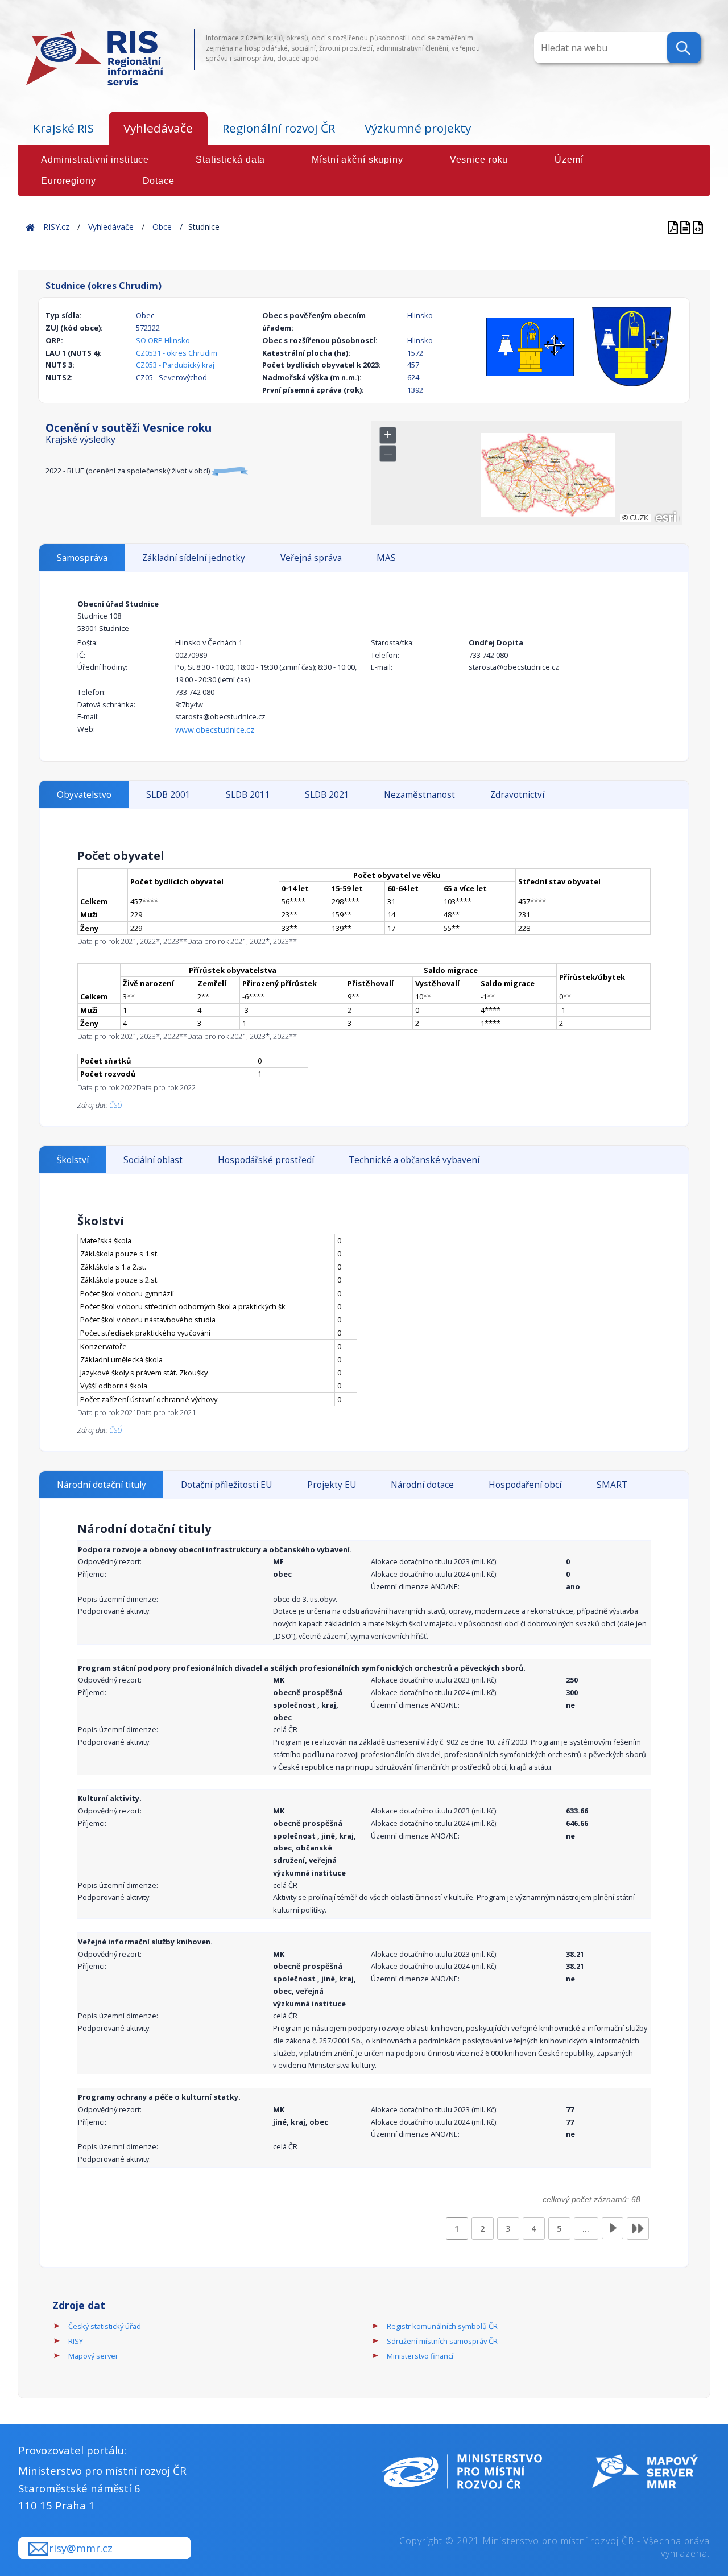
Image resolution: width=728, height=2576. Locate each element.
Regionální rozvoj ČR (279, 128)
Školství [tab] (73, 1160)
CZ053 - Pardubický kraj (175, 365)
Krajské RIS (63, 128)
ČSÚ (116, 1105)
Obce (162, 227)
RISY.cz (56, 227)
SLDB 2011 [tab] (248, 795)
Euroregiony (69, 181)
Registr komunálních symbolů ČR (442, 2326)
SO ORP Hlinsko (163, 340)
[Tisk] (686, 227)
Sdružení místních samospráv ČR (442, 2341)
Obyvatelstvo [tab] (84, 795)
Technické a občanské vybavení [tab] (414, 1160)
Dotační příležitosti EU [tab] (226, 1485)
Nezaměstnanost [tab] (419, 795)
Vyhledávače (158, 128)
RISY (76, 2341)
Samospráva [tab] (82, 558)
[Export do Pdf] (674, 227)
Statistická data (230, 160)
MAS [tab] (386, 558)
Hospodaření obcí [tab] (525, 1485)
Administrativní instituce (95, 160)
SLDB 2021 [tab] (327, 795)
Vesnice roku (479, 160)
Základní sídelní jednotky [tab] (194, 558)
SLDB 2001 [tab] (168, 795)
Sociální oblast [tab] (153, 1160)
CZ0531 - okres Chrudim (177, 353)
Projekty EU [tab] (332, 1485)
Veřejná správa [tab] (311, 558)
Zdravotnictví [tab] (517, 795)
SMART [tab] (612, 1485)
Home (30, 227)
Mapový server (93, 2356)
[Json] (698, 227)
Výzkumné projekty (418, 128)
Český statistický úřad (105, 2326)
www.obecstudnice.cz (215, 730)
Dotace (159, 181)
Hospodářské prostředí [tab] (266, 1160)
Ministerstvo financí (420, 2356)
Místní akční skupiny (357, 160)
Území (569, 160)
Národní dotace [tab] (422, 1485)
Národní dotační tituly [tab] (102, 1485)
